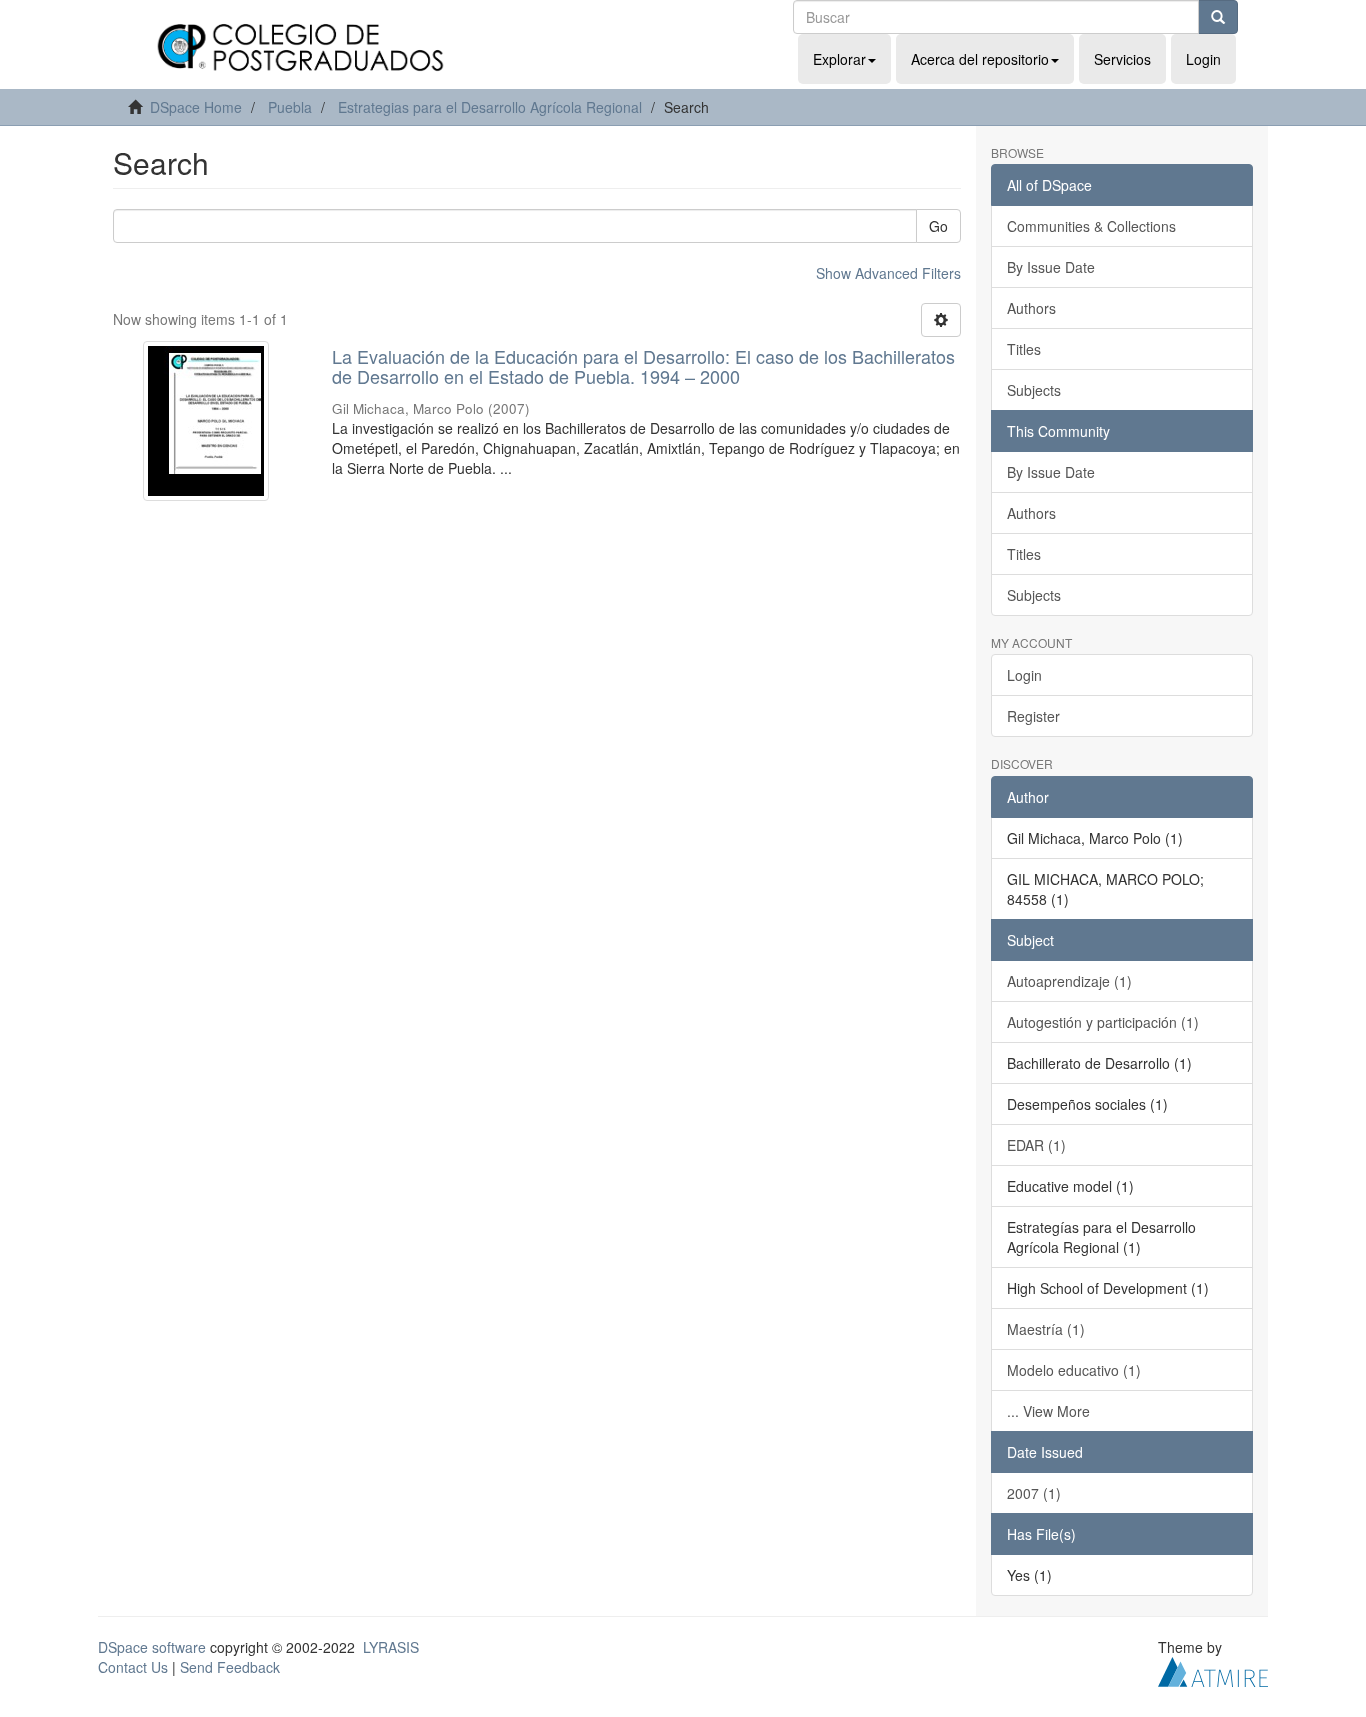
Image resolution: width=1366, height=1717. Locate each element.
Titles (1024, 349)
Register (1033, 716)
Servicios (1122, 59)
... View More (1048, 1411)
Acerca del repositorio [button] (980, 59)
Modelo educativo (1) (1074, 1370)
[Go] (1218, 17)
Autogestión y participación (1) (1103, 1022)
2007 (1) (1034, 1493)
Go (938, 226)
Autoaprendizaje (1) (1069, 981)
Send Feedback (230, 1667)
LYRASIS (391, 1647)
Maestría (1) (1046, 1329)
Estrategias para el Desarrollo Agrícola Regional (490, 107)
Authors (1031, 308)
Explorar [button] (839, 59)
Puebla (290, 107)
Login (1024, 675)
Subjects (1034, 390)
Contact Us (133, 1667)
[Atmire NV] (1213, 1669)
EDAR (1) (1036, 1145)
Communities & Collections (1091, 226)
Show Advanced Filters (888, 273)
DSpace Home (196, 107)
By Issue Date (1051, 267)
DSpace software (152, 1647)
